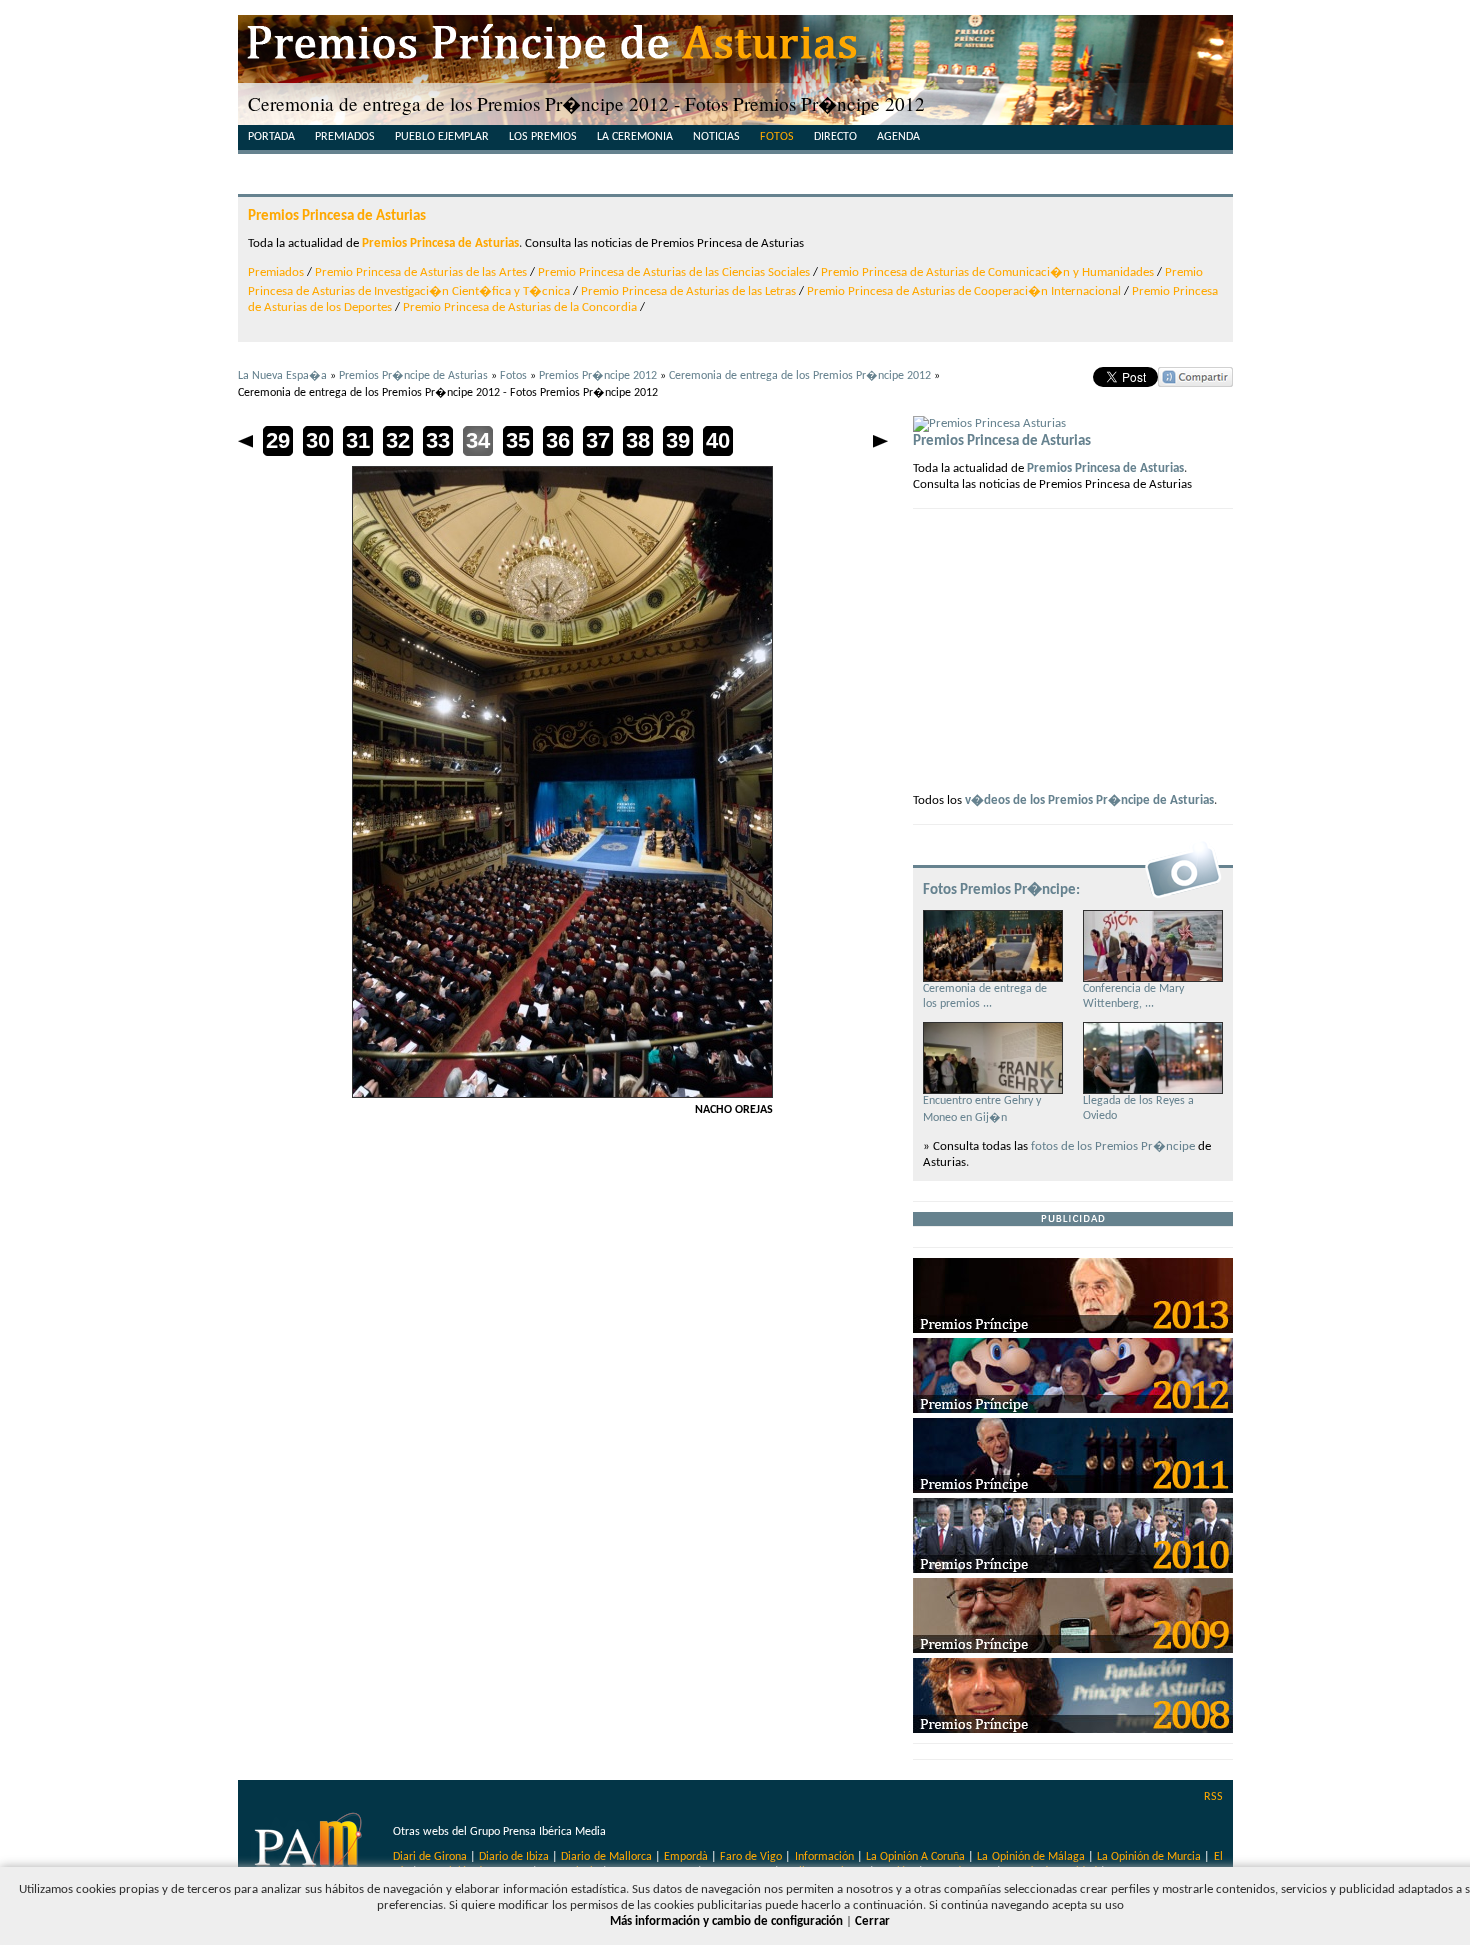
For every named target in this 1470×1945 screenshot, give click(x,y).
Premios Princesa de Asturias (337, 216)
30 (318, 440)
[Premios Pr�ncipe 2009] (1073, 1649)
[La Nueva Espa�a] (310, 1849)
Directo (835, 137)
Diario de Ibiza (514, 1857)
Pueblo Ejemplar (442, 137)
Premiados (345, 137)
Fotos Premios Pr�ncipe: (1001, 890)
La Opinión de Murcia (1149, 1857)
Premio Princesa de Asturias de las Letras (688, 291)
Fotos (777, 137)
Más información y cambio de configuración (726, 1921)
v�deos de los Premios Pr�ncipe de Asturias (1089, 800)
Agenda (898, 137)
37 (598, 440)
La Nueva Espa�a (282, 376)
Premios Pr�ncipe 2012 (598, 376)
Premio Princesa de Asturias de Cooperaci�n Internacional (964, 291)
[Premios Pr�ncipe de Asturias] (735, 50)
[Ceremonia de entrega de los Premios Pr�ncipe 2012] (562, 1094)
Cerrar (872, 1921)
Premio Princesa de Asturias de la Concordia (520, 307)
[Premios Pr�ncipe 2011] (1073, 1489)
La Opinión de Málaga (1032, 1857)
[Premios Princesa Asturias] (989, 423)
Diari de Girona (430, 1857)
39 (678, 440)
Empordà (686, 1857)
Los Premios (543, 137)
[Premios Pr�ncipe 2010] (1073, 1569)
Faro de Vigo (751, 1857)
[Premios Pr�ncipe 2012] (1073, 1409)
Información (824, 1857)
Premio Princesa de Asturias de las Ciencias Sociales (674, 272)
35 (518, 440)
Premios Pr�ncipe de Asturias (413, 376)
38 (638, 440)
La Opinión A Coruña (915, 1857)
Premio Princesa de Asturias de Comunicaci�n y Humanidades (987, 272)
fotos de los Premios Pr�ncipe (1113, 1146)
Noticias (716, 137)
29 (278, 440)
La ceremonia (635, 137)
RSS (1213, 1797)
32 (398, 440)
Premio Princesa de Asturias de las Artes (421, 272)
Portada (271, 137)
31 (358, 440)
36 (558, 440)
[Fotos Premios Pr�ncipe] (1183, 896)
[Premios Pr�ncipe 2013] (1073, 1329)
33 (438, 440)
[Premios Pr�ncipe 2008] (1073, 1729)
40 (718, 440)
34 (478, 440)
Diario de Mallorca (606, 1857)
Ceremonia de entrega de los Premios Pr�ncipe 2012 (800, 376)
